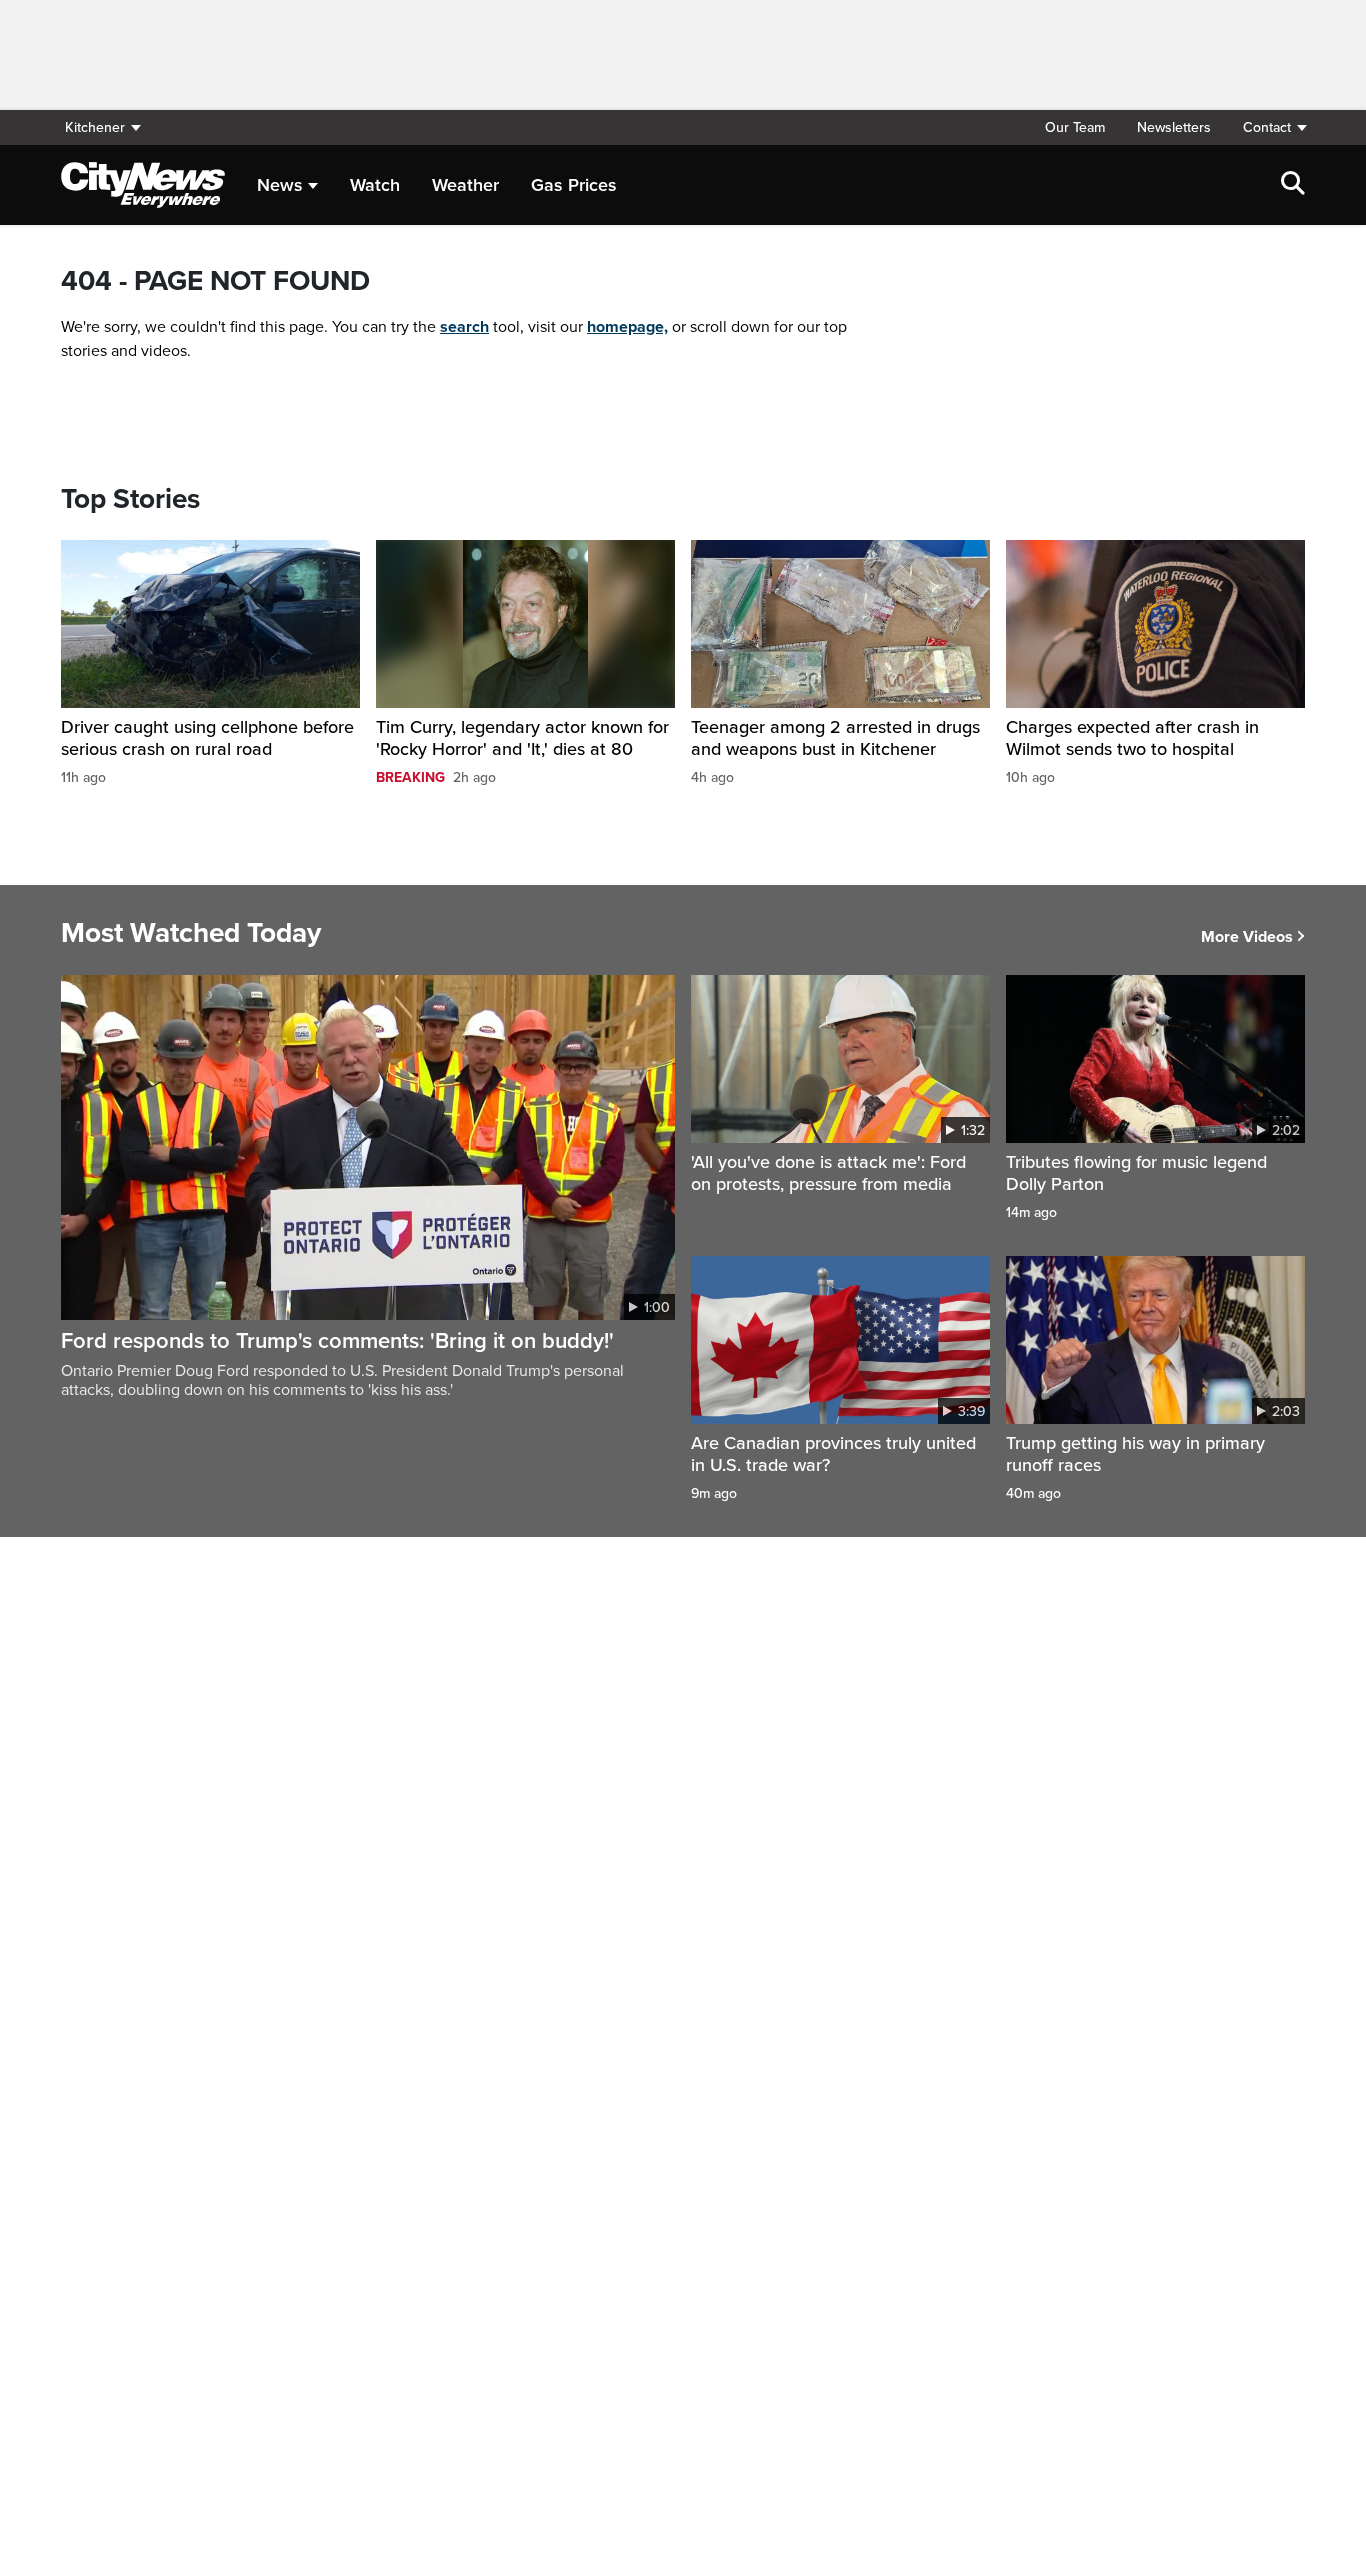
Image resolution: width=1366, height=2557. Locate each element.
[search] (1293, 185)
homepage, (627, 327)
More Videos (1247, 937)
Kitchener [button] (95, 127)
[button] (1266, 127)
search (464, 327)
